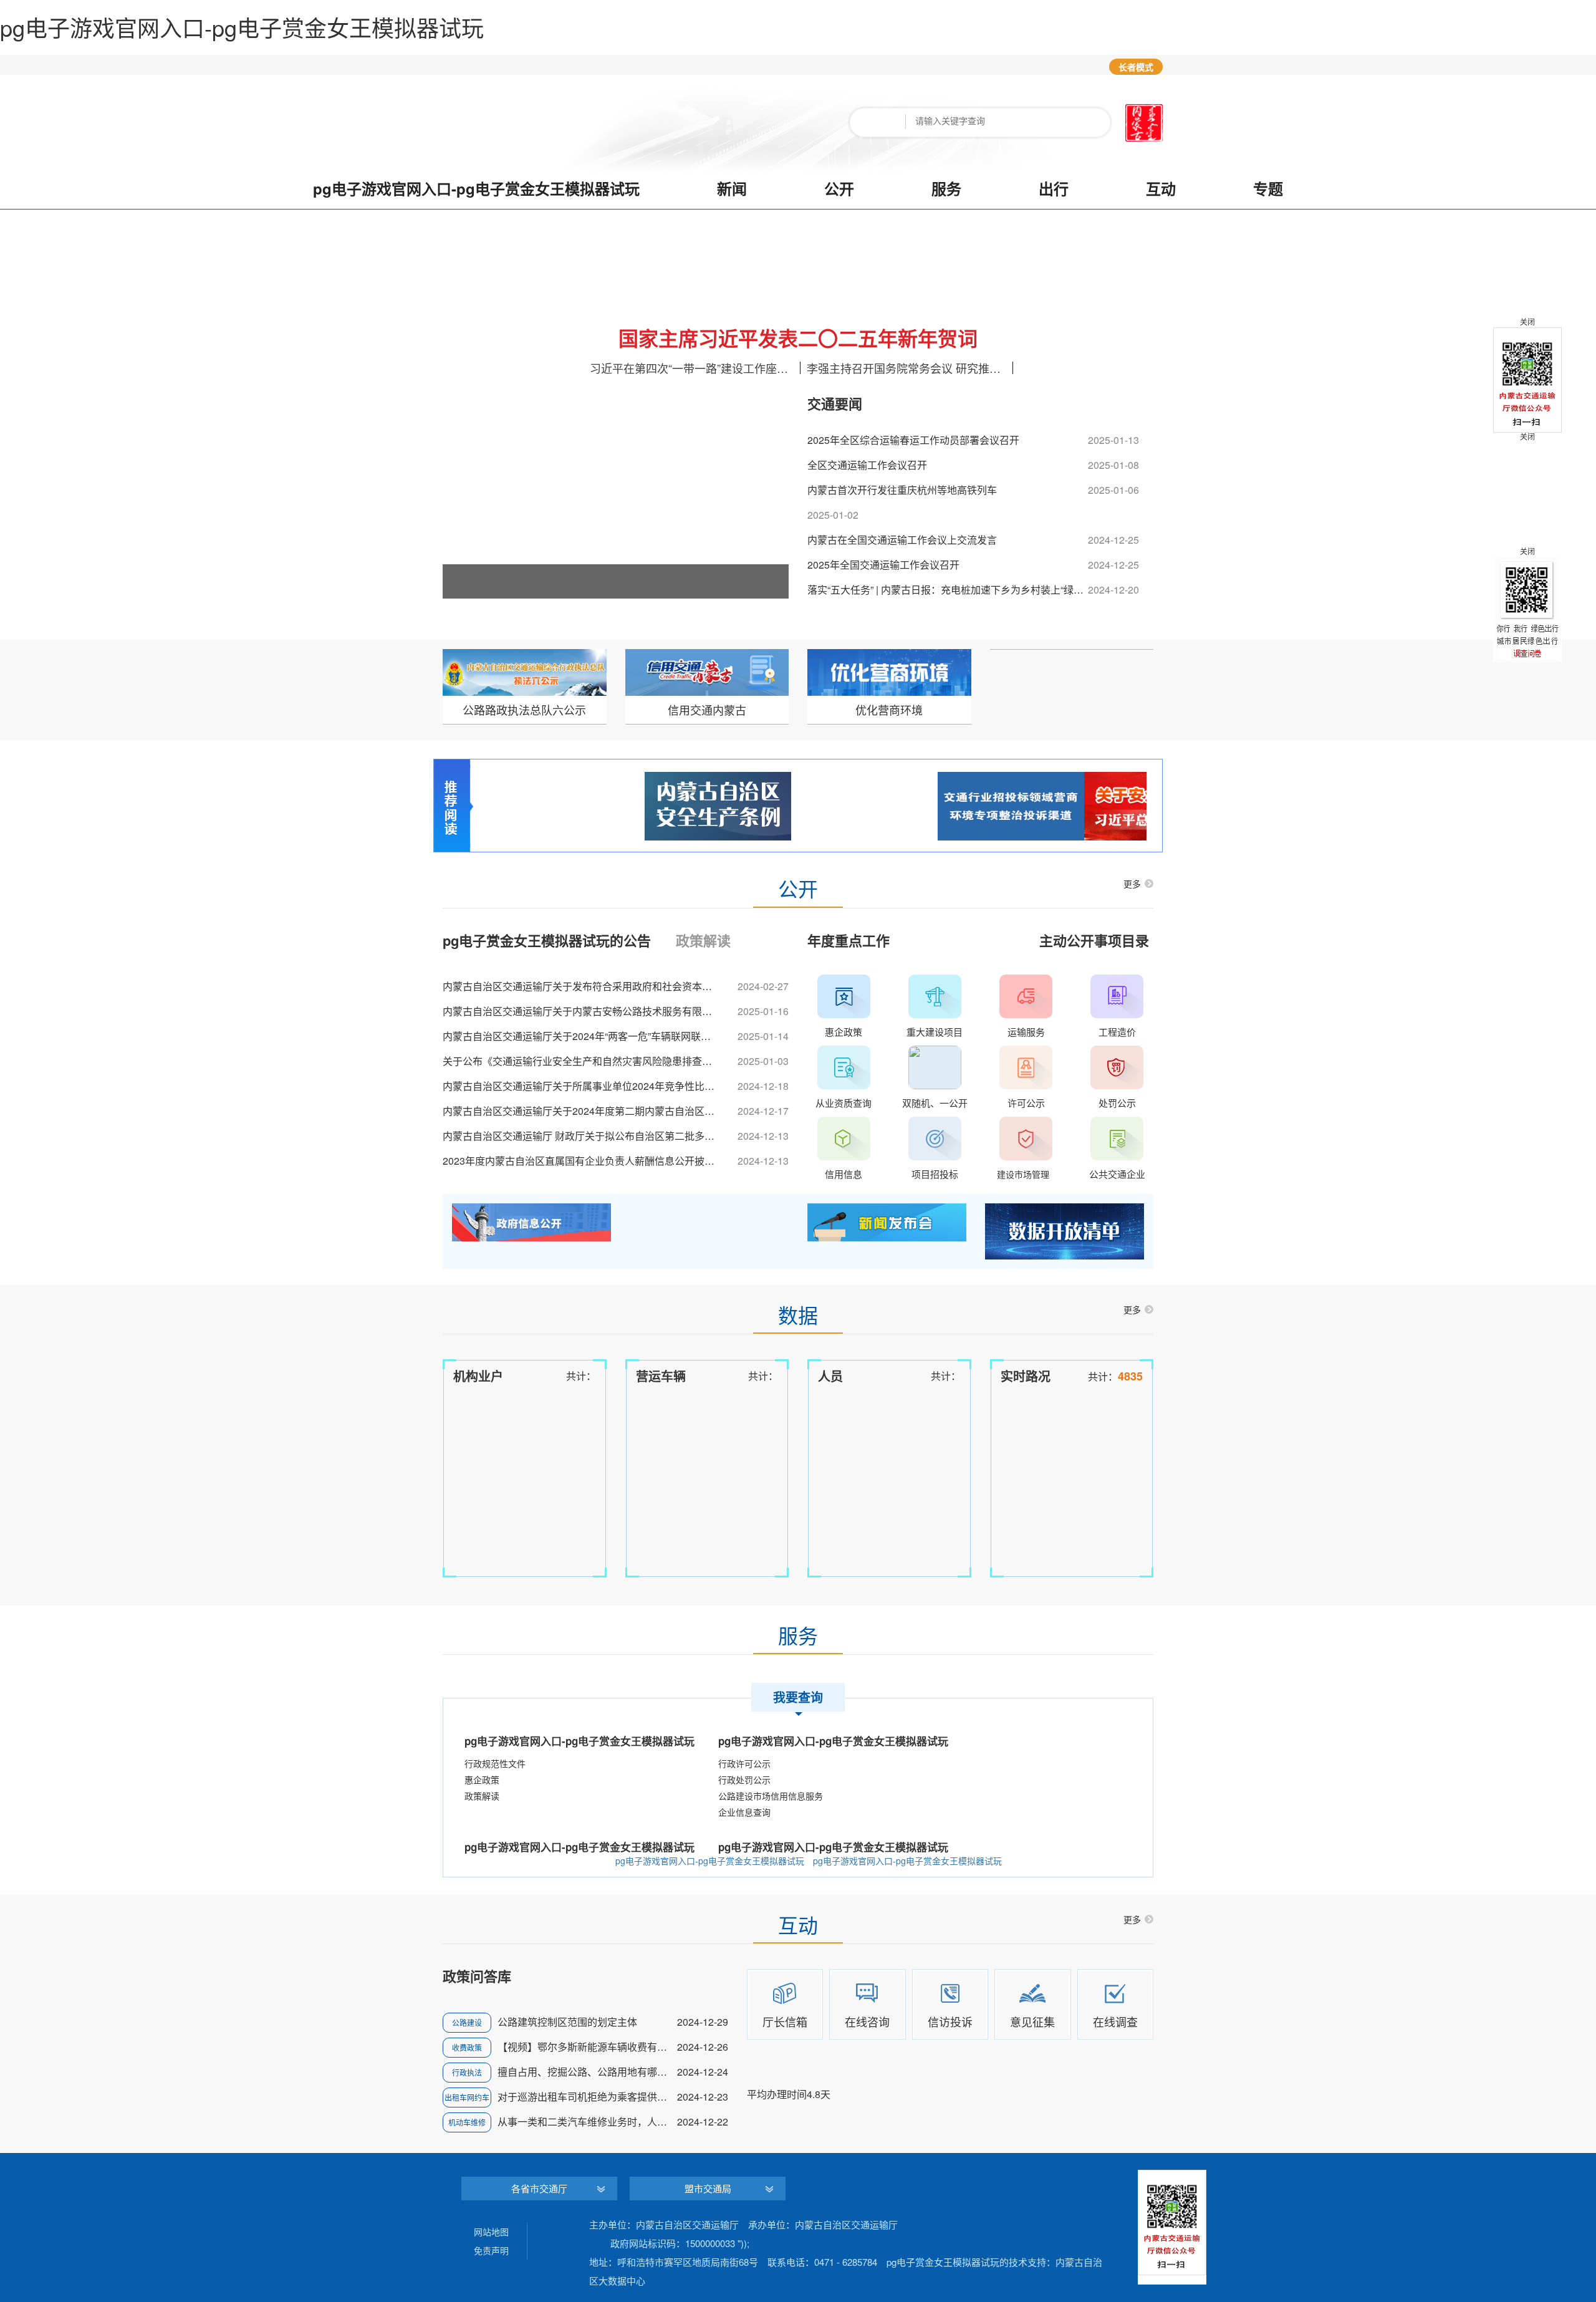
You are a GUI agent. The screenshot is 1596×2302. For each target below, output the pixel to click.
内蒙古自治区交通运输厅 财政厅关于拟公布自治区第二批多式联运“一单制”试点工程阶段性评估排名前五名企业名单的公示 (581, 1136)
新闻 (732, 188)
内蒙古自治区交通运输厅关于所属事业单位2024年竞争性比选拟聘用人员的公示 (581, 1086)
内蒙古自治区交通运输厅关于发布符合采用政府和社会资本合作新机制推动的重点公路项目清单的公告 (581, 986)
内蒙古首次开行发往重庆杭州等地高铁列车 (902, 490)
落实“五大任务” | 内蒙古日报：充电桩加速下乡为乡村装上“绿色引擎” (948, 590)
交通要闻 (835, 405)
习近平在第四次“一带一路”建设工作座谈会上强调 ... (693, 368)
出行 (1054, 188)
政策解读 (703, 942)
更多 (1132, 884)
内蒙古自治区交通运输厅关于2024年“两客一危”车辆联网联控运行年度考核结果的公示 (581, 1036)
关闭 (1527, 436)
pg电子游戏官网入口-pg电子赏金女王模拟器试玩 (476, 188)
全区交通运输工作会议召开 (867, 465)
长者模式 (1136, 67)
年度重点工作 (848, 940)
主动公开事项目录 (1094, 940)
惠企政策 (482, 1779)
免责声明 (491, 2250)
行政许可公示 (744, 1763)
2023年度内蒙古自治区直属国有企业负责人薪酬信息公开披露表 (581, 1161)
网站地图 (491, 2232)
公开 (839, 188)
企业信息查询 (744, 1812)
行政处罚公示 (744, 1779)
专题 (1268, 188)
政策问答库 (477, 1977)
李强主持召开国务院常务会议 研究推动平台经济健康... (910, 368)
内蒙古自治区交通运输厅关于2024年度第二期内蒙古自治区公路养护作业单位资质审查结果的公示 (581, 1111)
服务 (946, 188)
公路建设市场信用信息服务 (771, 1796)
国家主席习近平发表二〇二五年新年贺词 (798, 338)
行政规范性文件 (495, 1763)
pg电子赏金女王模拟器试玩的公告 (547, 942)
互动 (1161, 188)
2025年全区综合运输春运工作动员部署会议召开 (913, 440)
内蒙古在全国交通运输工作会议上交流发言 (902, 540)
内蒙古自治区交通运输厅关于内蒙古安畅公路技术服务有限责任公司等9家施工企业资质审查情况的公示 (581, 1011)
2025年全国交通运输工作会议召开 (883, 565)
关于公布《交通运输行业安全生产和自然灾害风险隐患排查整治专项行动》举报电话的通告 (581, 1061)
